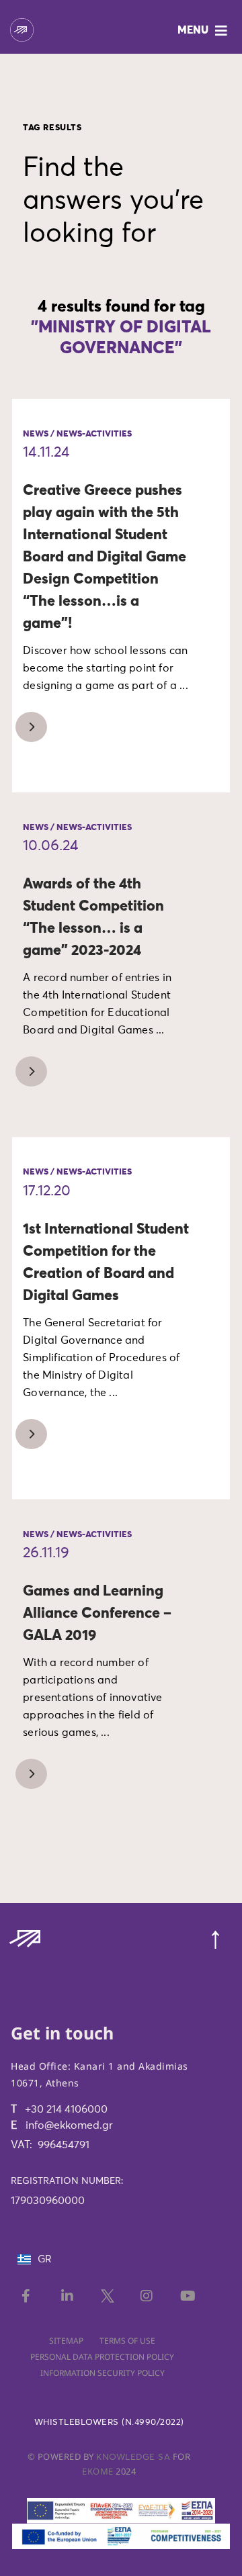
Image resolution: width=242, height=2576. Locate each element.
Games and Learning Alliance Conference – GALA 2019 (97, 1614)
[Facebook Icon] (30, 2296)
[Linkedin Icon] (70, 2296)
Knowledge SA (133, 2457)
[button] (204, 31)
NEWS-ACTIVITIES (94, 434)
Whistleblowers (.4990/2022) (109, 2423)
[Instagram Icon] (149, 2296)
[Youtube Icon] (189, 2296)
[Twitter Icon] (109, 2296)
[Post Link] (26, 728)
